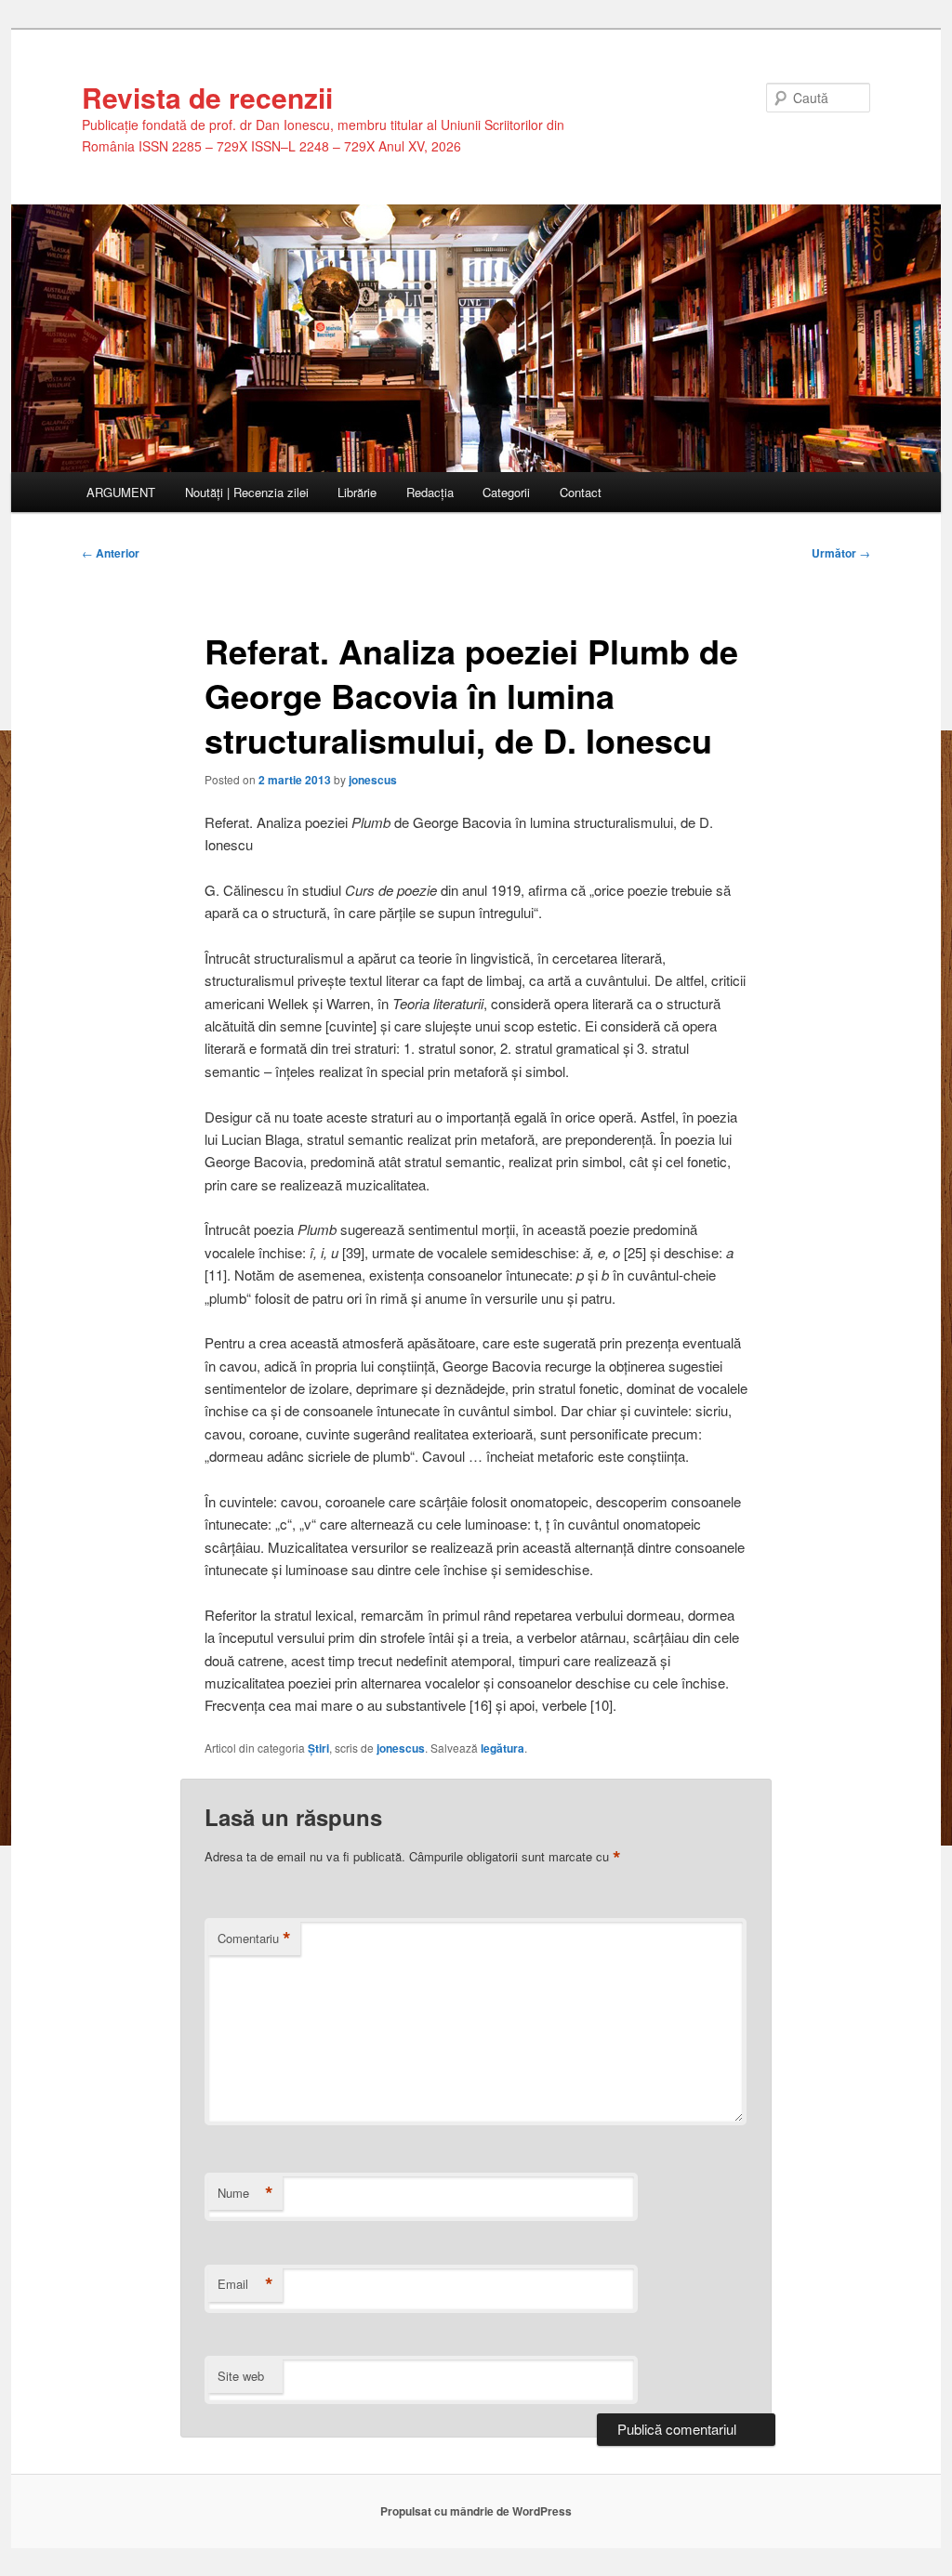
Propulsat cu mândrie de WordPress (476, 2511)
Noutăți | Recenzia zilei (247, 492)
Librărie (357, 492)
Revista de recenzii (207, 97)
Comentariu (254, 1939)
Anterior (111, 553)
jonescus (373, 780)
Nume (245, 2193)
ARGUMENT (121, 492)
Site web (241, 2376)
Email (245, 2284)
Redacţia (430, 492)
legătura (502, 1748)
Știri (318, 1748)
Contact (581, 492)
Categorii (506, 492)
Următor (841, 553)
